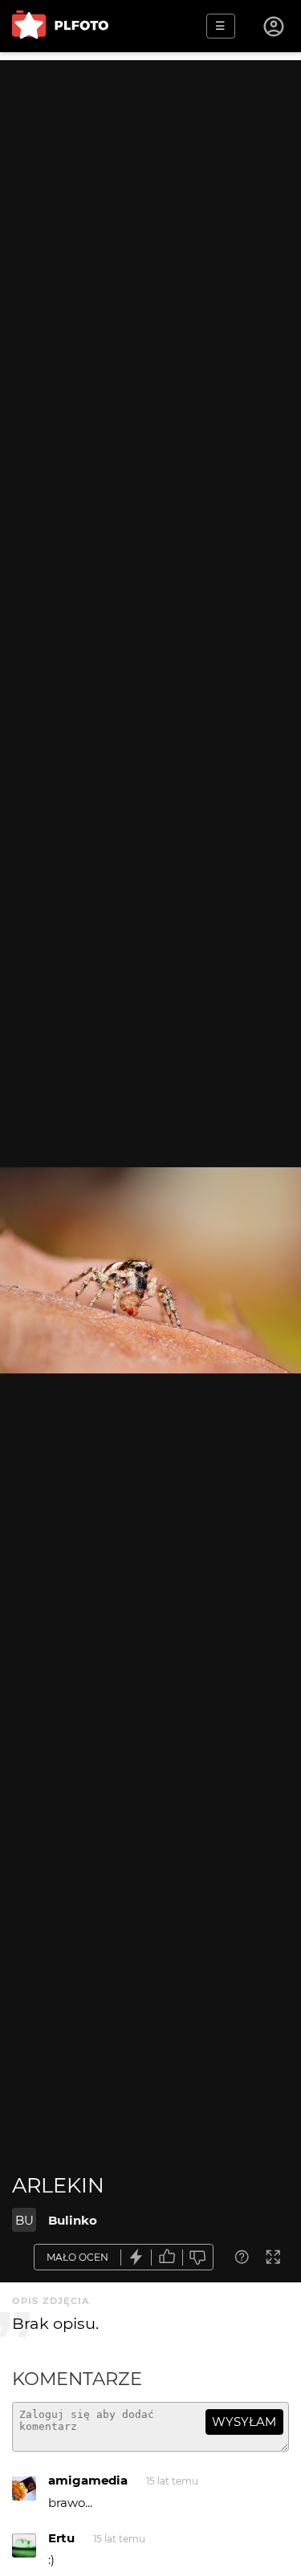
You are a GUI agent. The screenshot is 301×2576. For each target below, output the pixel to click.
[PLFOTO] (60, 26)
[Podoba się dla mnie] (167, 2257)
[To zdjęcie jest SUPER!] (136, 2257)
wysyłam (244, 2422)
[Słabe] (198, 2257)
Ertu (61, 2538)
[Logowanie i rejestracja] (275, 26)
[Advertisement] (150, 211)
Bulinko (73, 2220)
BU (24, 2220)
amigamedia (88, 2480)
